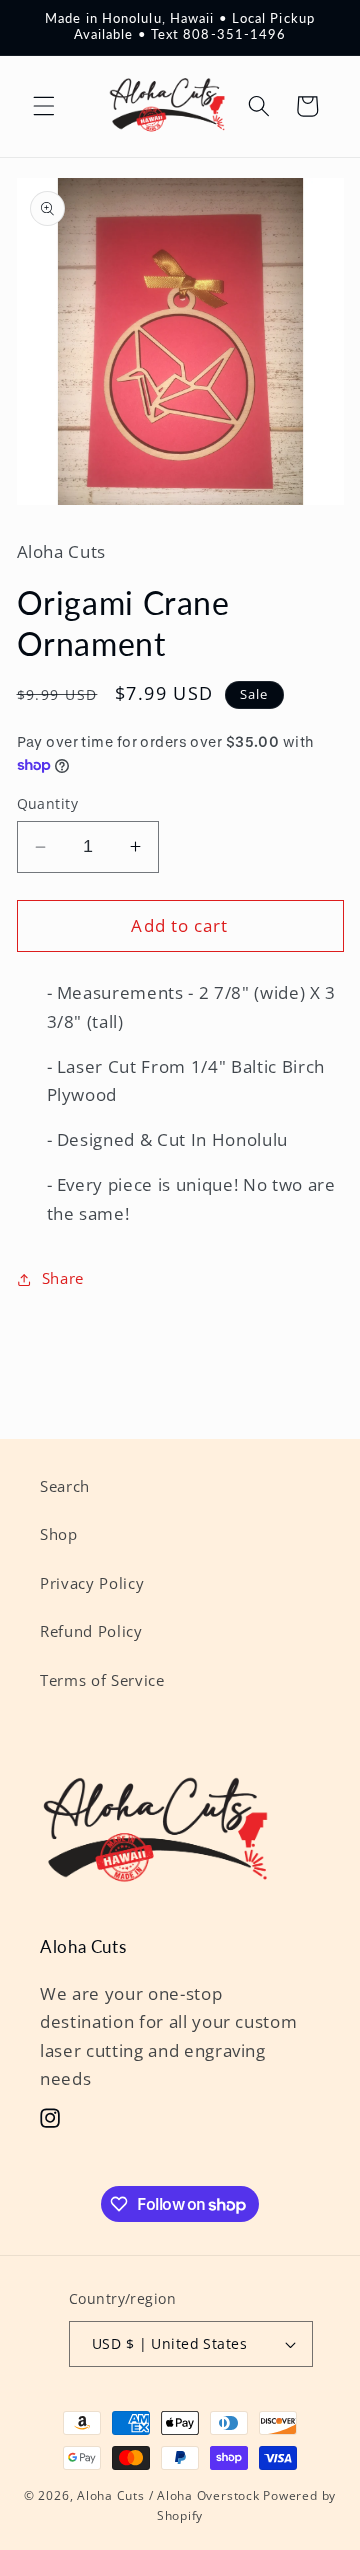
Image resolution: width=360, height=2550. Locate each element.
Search (65, 1486)
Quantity (48, 803)
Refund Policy (91, 1631)
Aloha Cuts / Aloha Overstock (168, 2495)
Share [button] (63, 1278)
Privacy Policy (92, 1583)
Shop (59, 1534)
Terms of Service (102, 1680)
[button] (44, 106)
